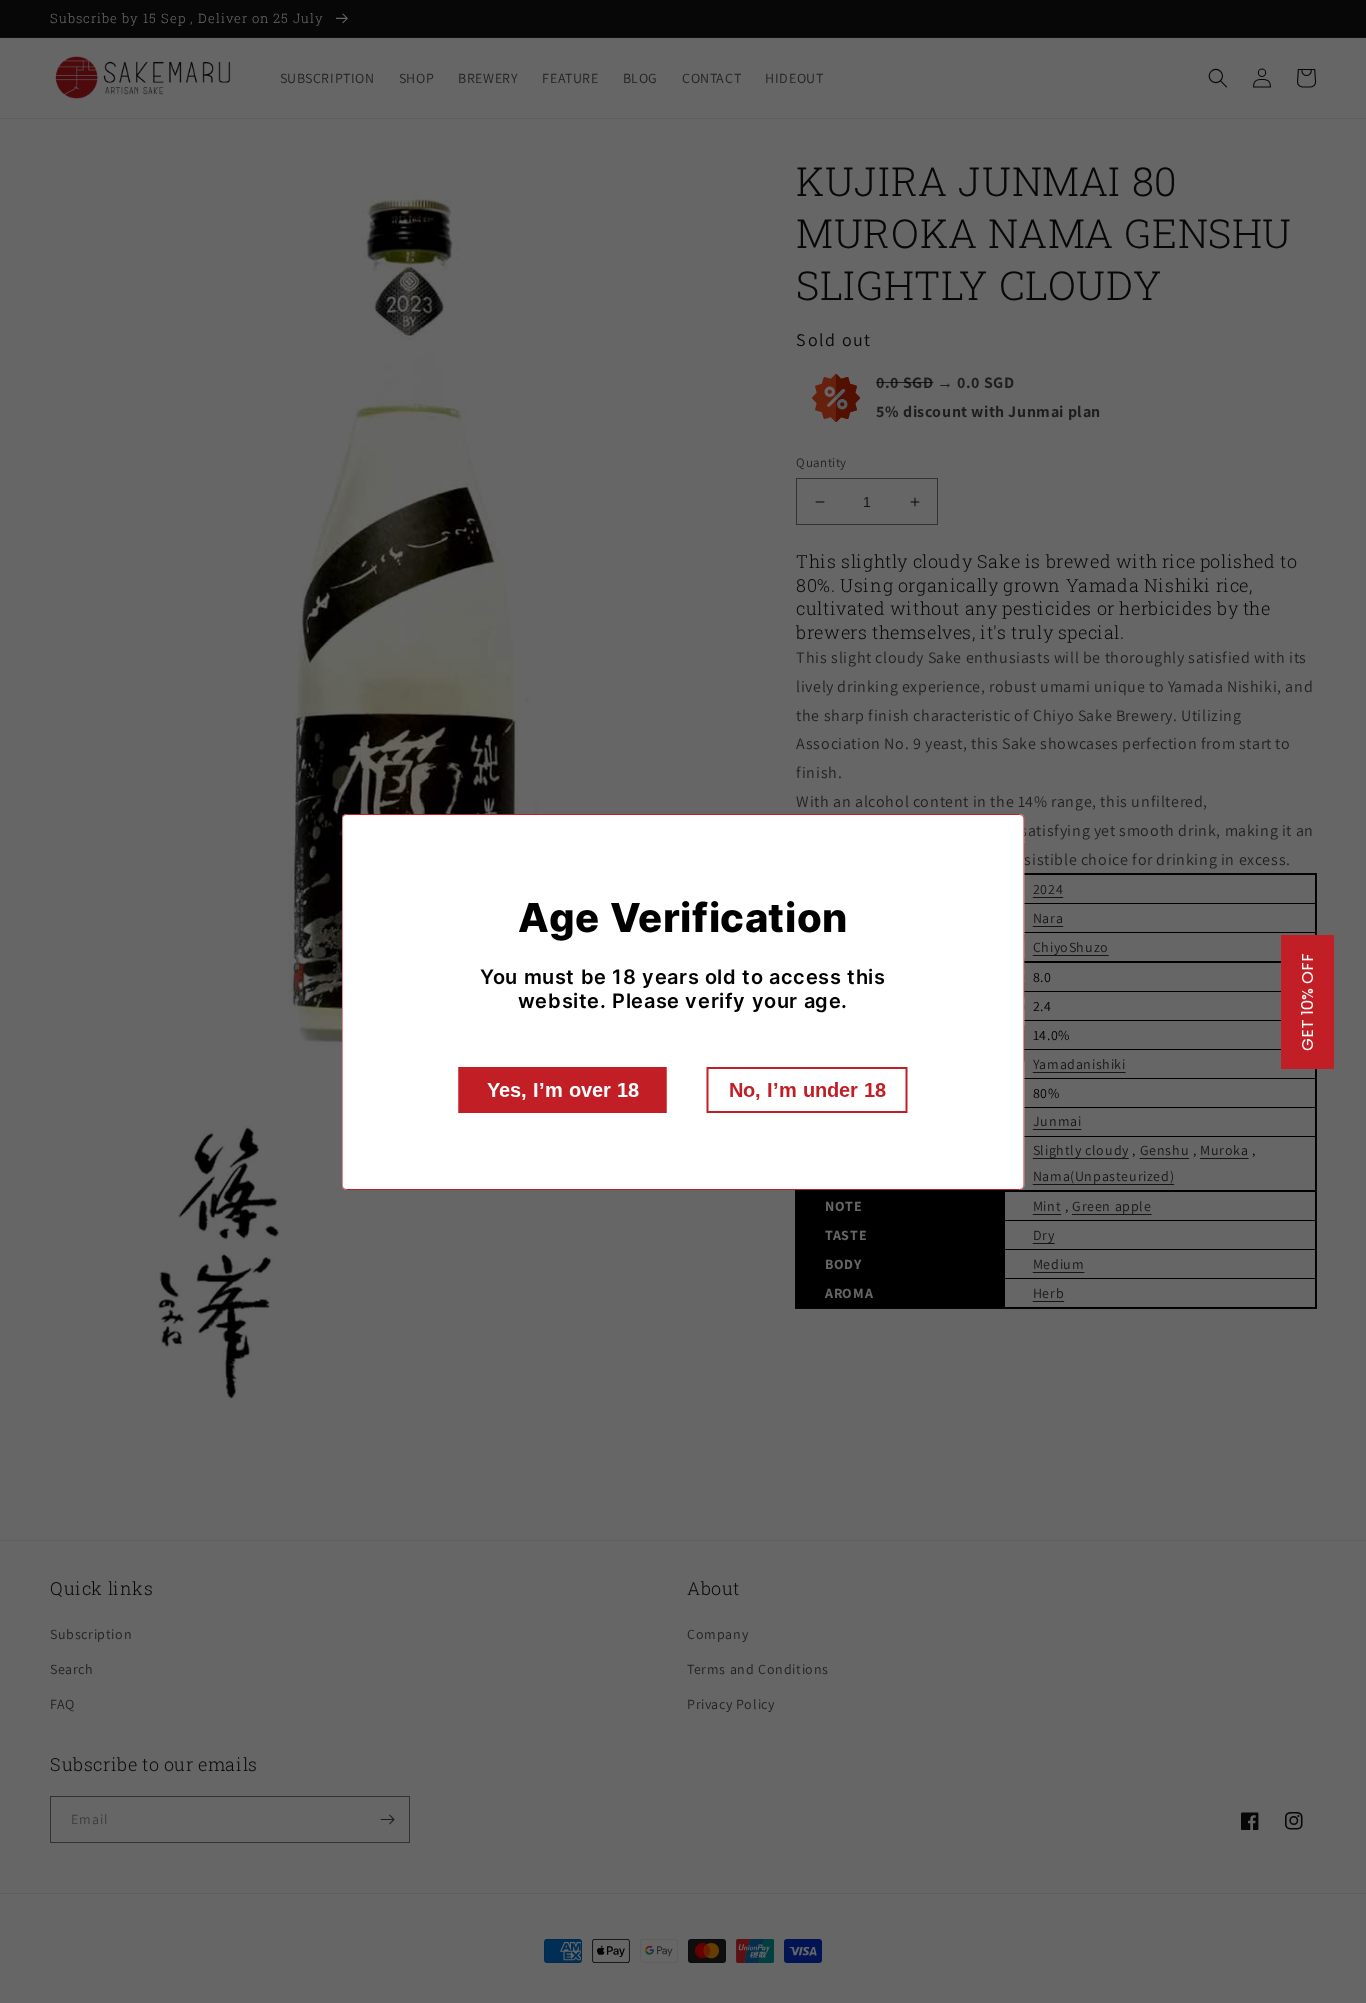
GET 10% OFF (1307, 1002)
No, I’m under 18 (807, 1090)
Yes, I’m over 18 (563, 1090)
